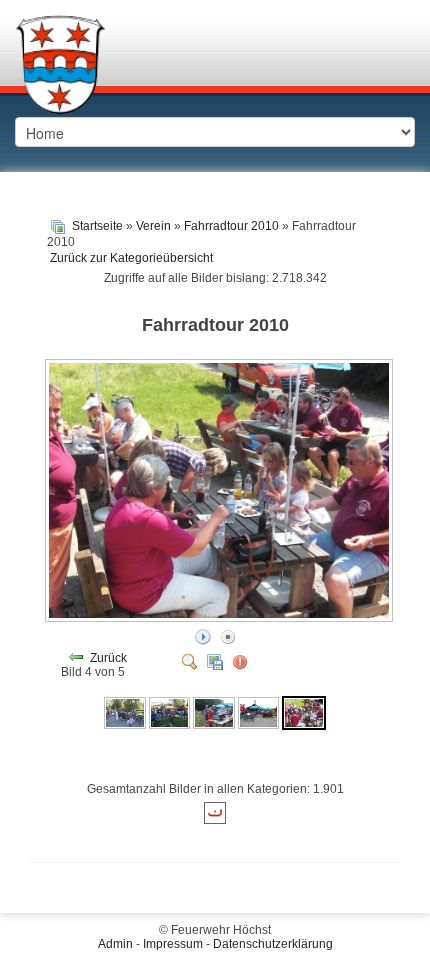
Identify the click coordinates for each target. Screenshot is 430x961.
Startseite (97, 226)
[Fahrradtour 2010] (125, 712)
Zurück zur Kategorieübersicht (131, 258)
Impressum (173, 944)
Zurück (108, 658)
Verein (153, 226)
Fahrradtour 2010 (231, 226)
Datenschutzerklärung (273, 944)
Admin (115, 944)
